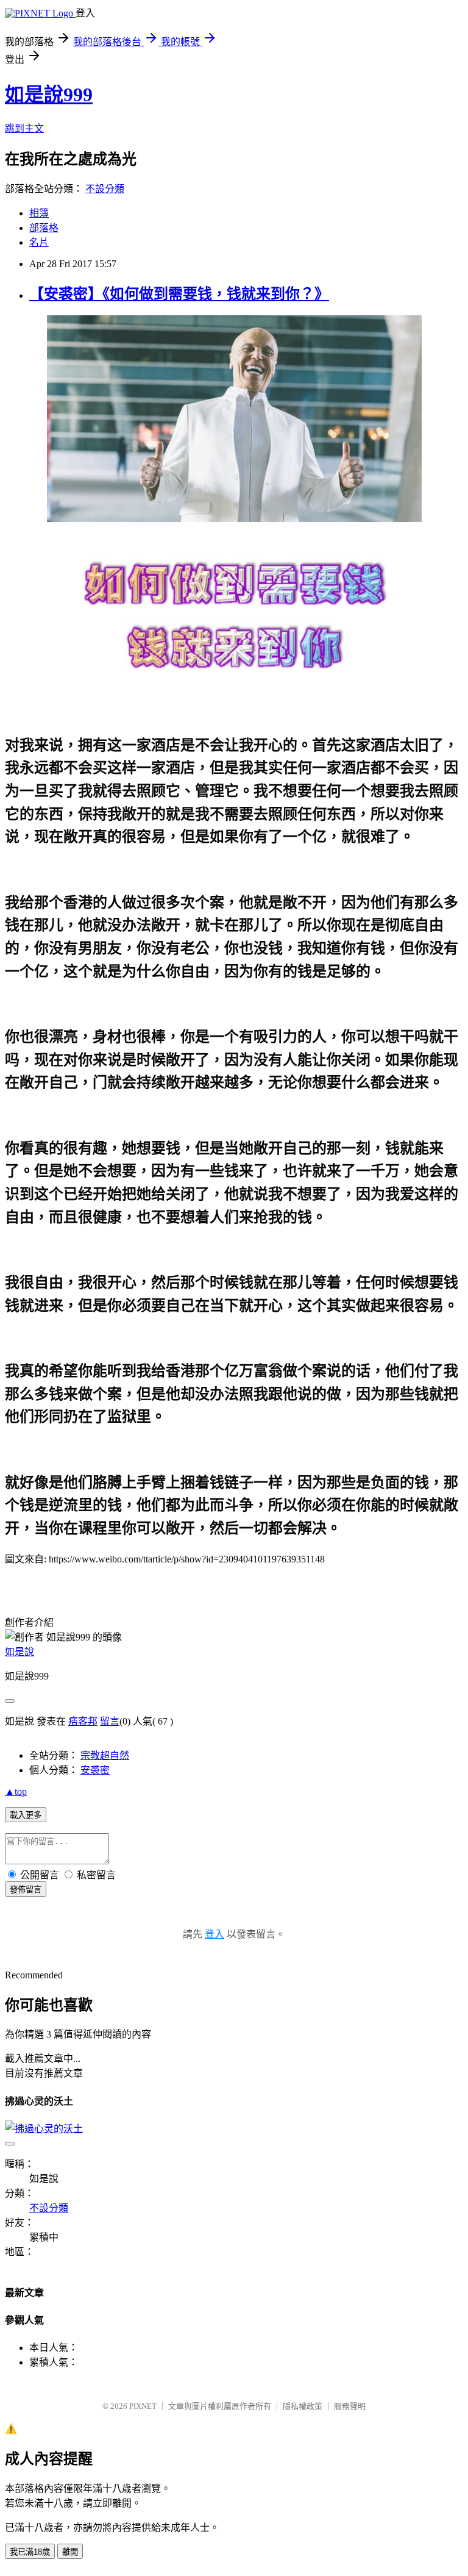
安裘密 (95, 1770)
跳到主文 (24, 128)
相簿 (39, 213)
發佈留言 (26, 1890)
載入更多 (26, 1815)
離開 (70, 2552)
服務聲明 (350, 2406)
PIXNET (143, 2406)
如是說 (19, 1652)
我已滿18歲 (30, 2552)
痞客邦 (83, 1721)
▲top (16, 1791)
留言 (110, 1721)
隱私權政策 (303, 2406)
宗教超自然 (105, 1755)
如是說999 (49, 95)
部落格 (44, 228)
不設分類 (105, 189)
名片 (39, 242)
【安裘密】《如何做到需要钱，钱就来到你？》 (179, 294)
